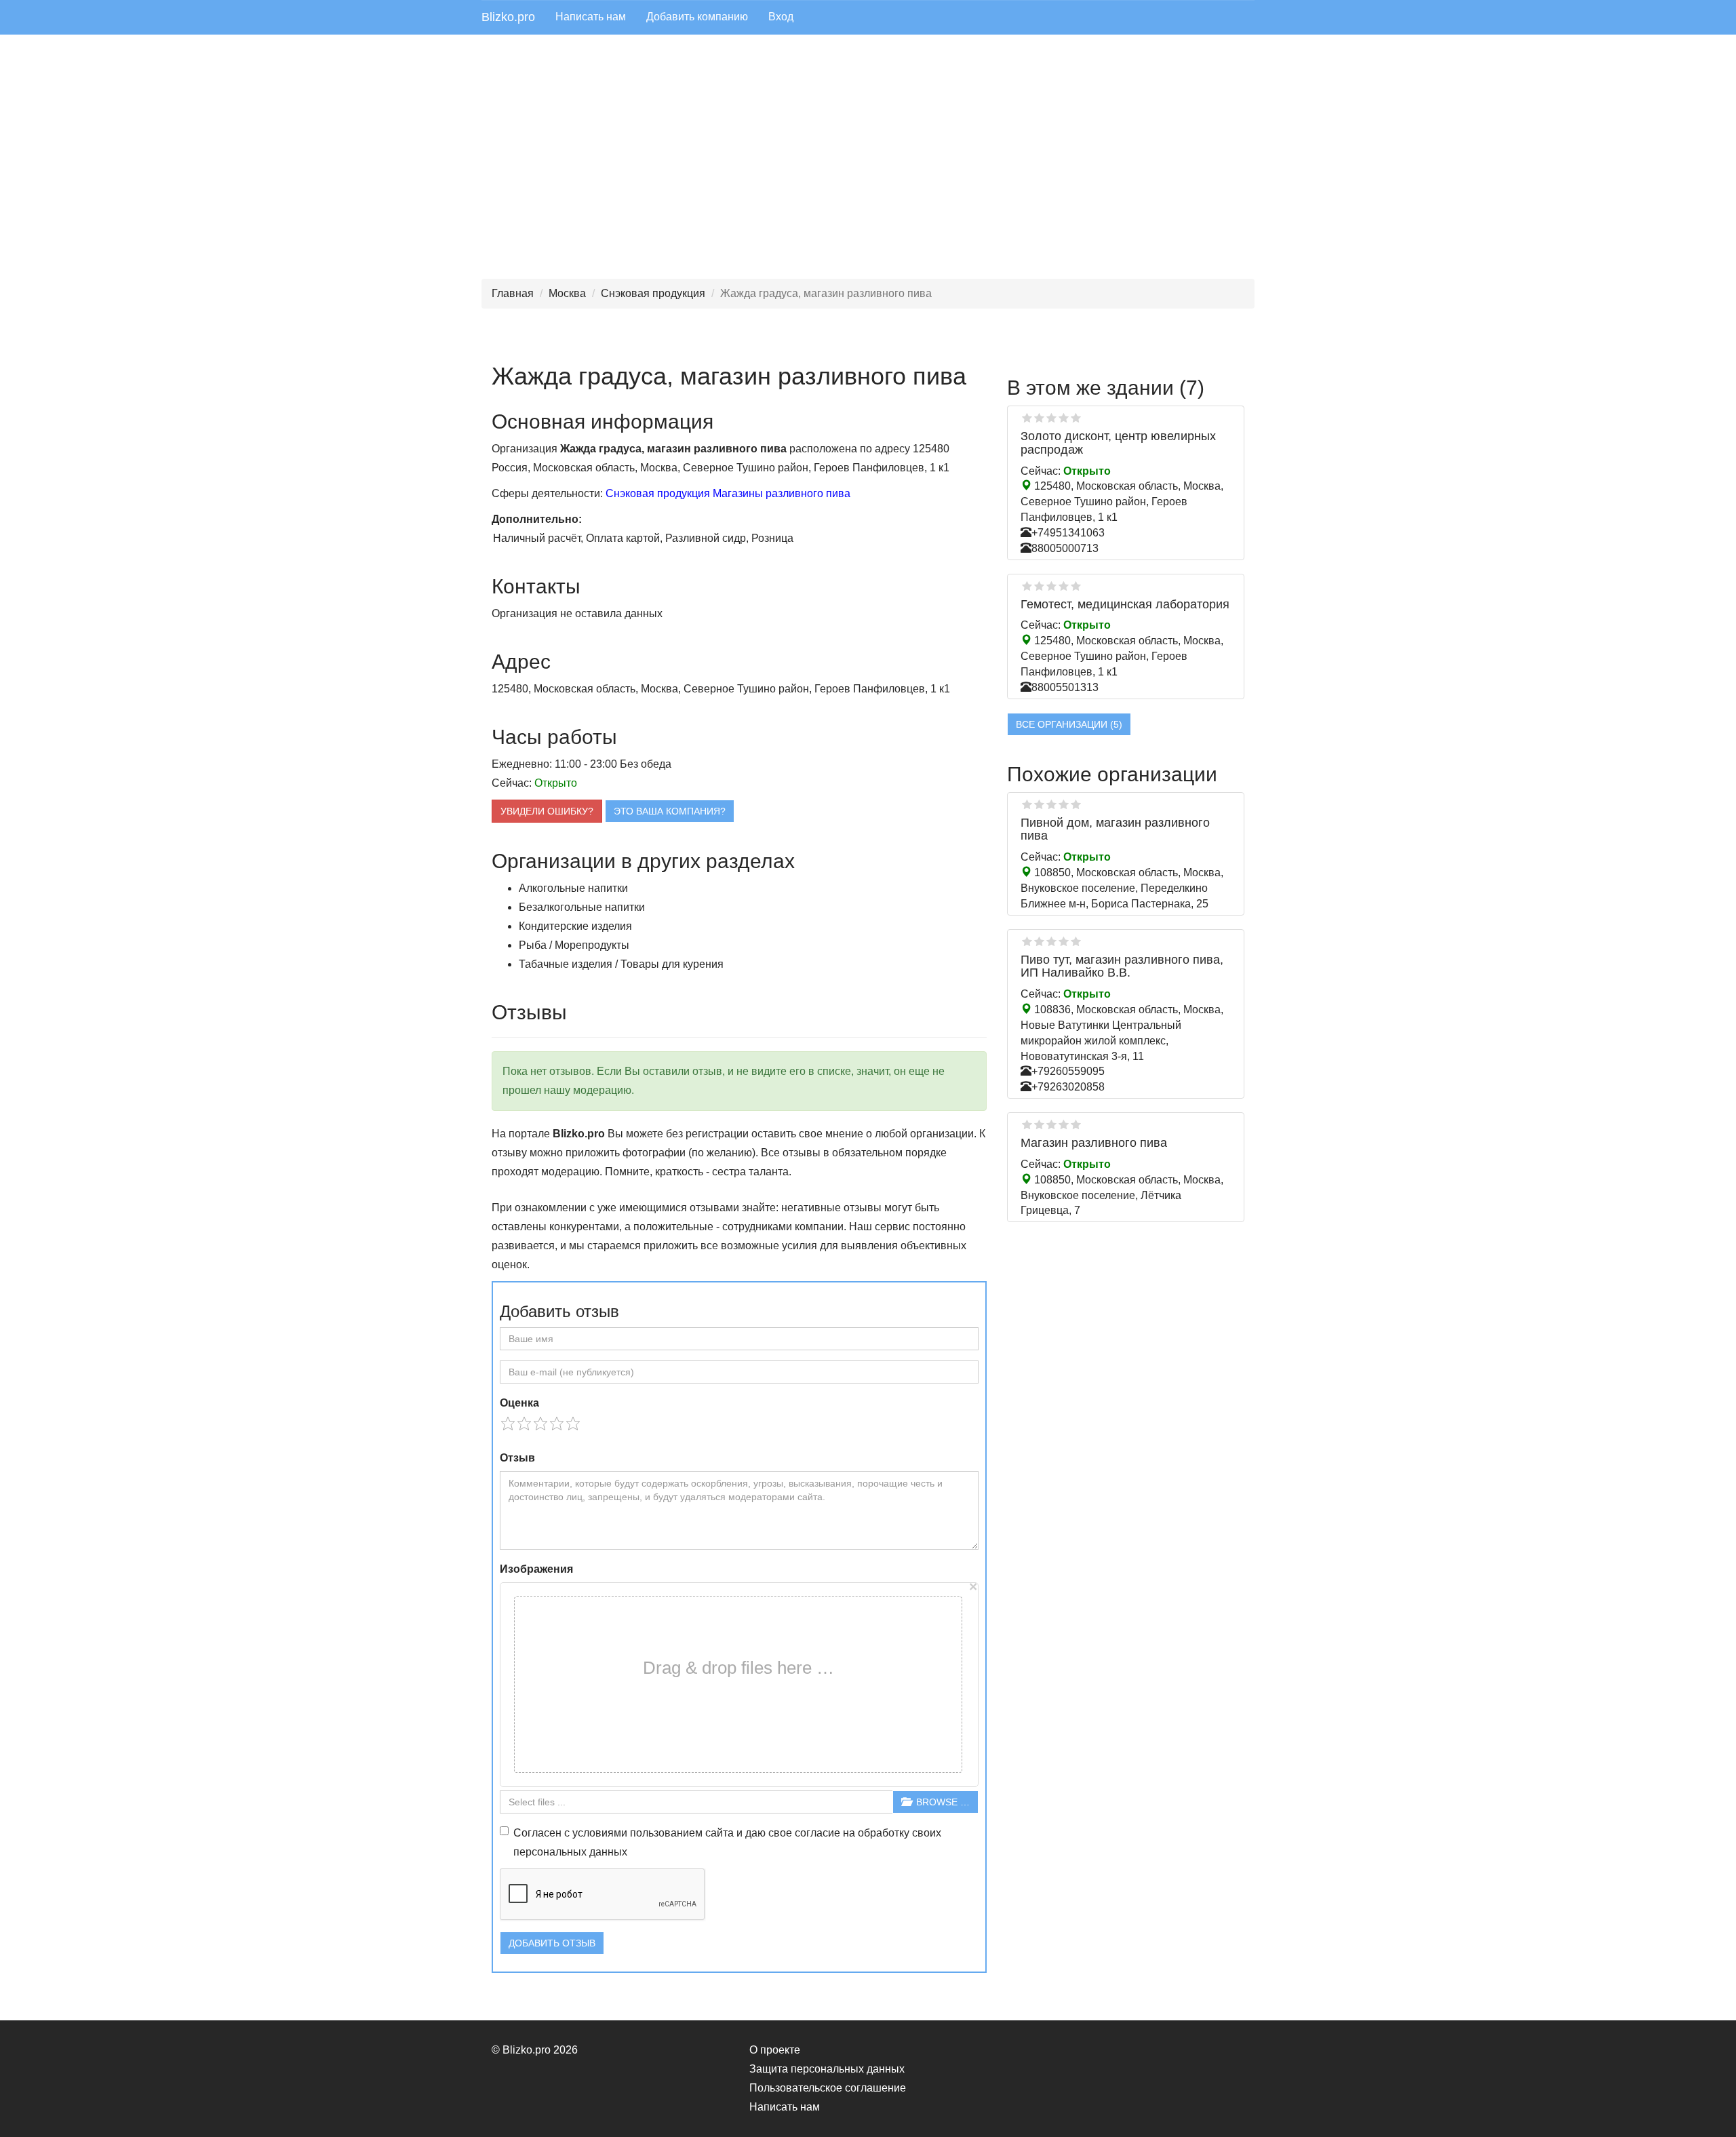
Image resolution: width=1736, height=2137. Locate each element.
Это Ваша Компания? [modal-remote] (670, 811)
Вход (781, 17)
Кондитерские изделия (575, 926)
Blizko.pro (508, 17)
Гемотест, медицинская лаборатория (1125, 604)
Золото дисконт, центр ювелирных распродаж (1118, 443)
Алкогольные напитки (573, 888)
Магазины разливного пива (782, 493)
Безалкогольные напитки (582, 907)
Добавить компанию (697, 17)
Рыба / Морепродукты (574, 945)
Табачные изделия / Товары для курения (621, 964)
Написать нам (591, 17)
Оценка (519, 1403)
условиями (600, 1833)
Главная (513, 293)
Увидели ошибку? (547, 811)
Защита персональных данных (827, 2069)
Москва (567, 293)
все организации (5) (1069, 724)
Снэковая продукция (653, 293)
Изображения (536, 1569)
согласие (817, 1833)
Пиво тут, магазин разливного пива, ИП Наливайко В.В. (1122, 966)
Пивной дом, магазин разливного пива (1115, 829)
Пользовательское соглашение (828, 2088)
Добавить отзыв (552, 1943)
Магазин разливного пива (1094, 1143)
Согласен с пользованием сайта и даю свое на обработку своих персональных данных (727, 1842)
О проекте (775, 2050)
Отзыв (517, 1458)
